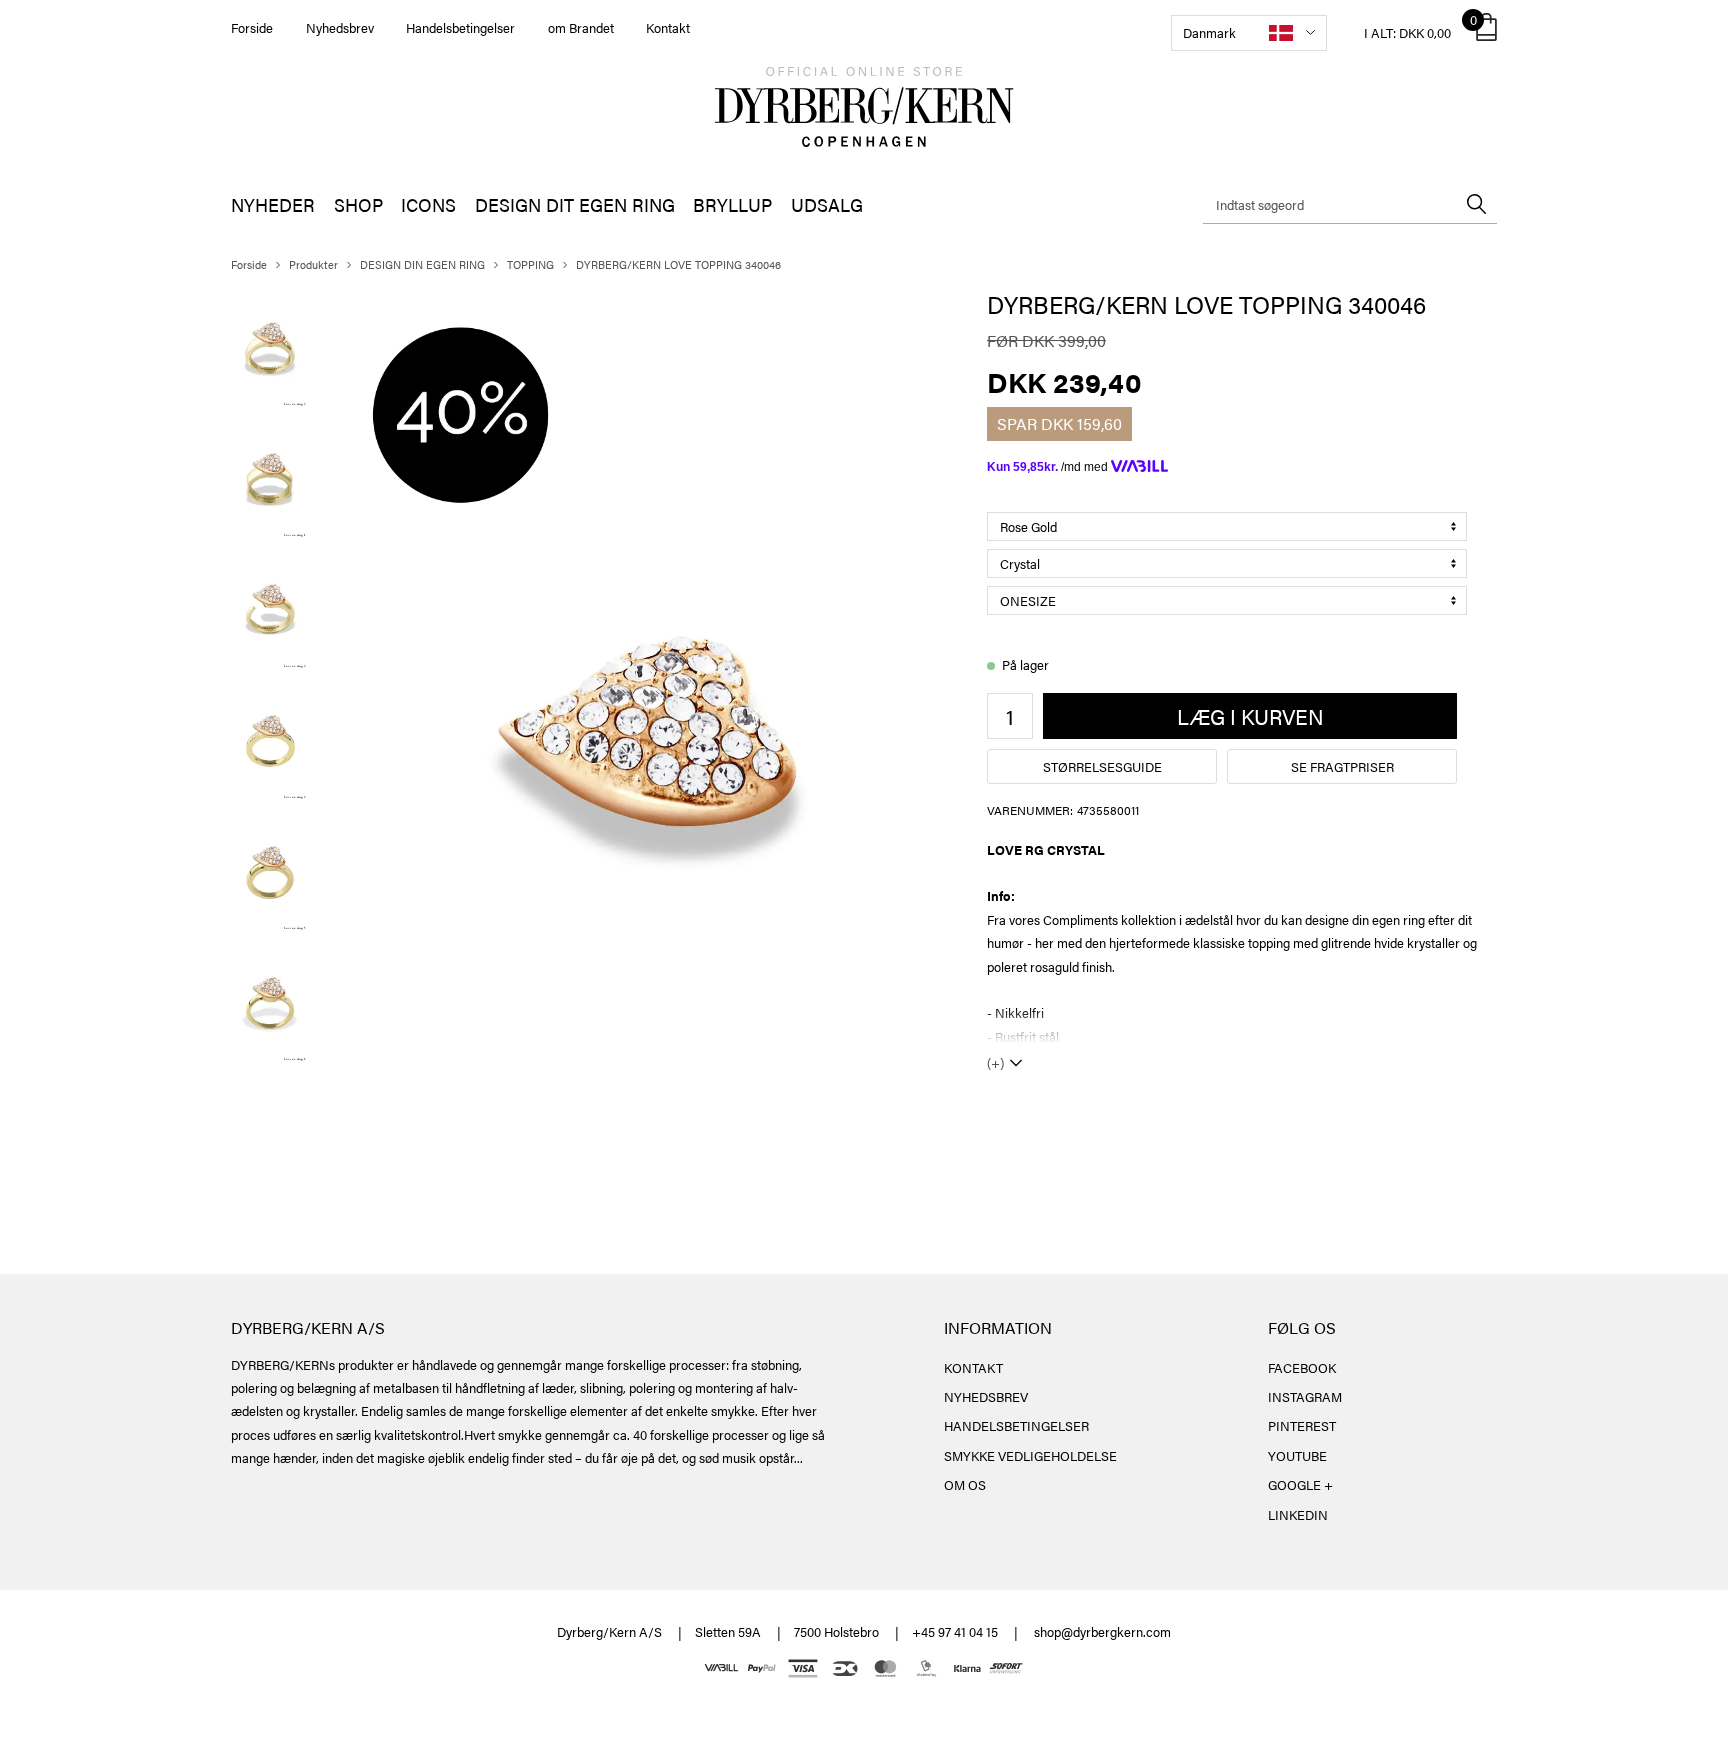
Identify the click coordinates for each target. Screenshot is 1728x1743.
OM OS (965, 1484)
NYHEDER (273, 204)
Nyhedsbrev (340, 27)
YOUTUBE (1297, 1455)
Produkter (313, 264)
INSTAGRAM (1305, 1396)
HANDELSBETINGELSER (1016, 1425)
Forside (252, 27)
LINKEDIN (1298, 1514)
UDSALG (827, 204)
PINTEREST (1302, 1425)
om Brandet (581, 27)
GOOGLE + (1300, 1484)
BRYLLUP (732, 204)
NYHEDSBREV (986, 1396)
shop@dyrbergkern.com (1102, 1631)
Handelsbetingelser (460, 27)
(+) (995, 1062)
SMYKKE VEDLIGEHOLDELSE (1030, 1455)
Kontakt (668, 27)
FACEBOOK (1302, 1367)
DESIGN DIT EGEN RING (575, 204)
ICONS (428, 204)
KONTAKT (973, 1367)
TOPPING (530, 264)
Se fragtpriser (1342, 766)
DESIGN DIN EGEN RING (422, 264)
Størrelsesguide (1102, 766)
